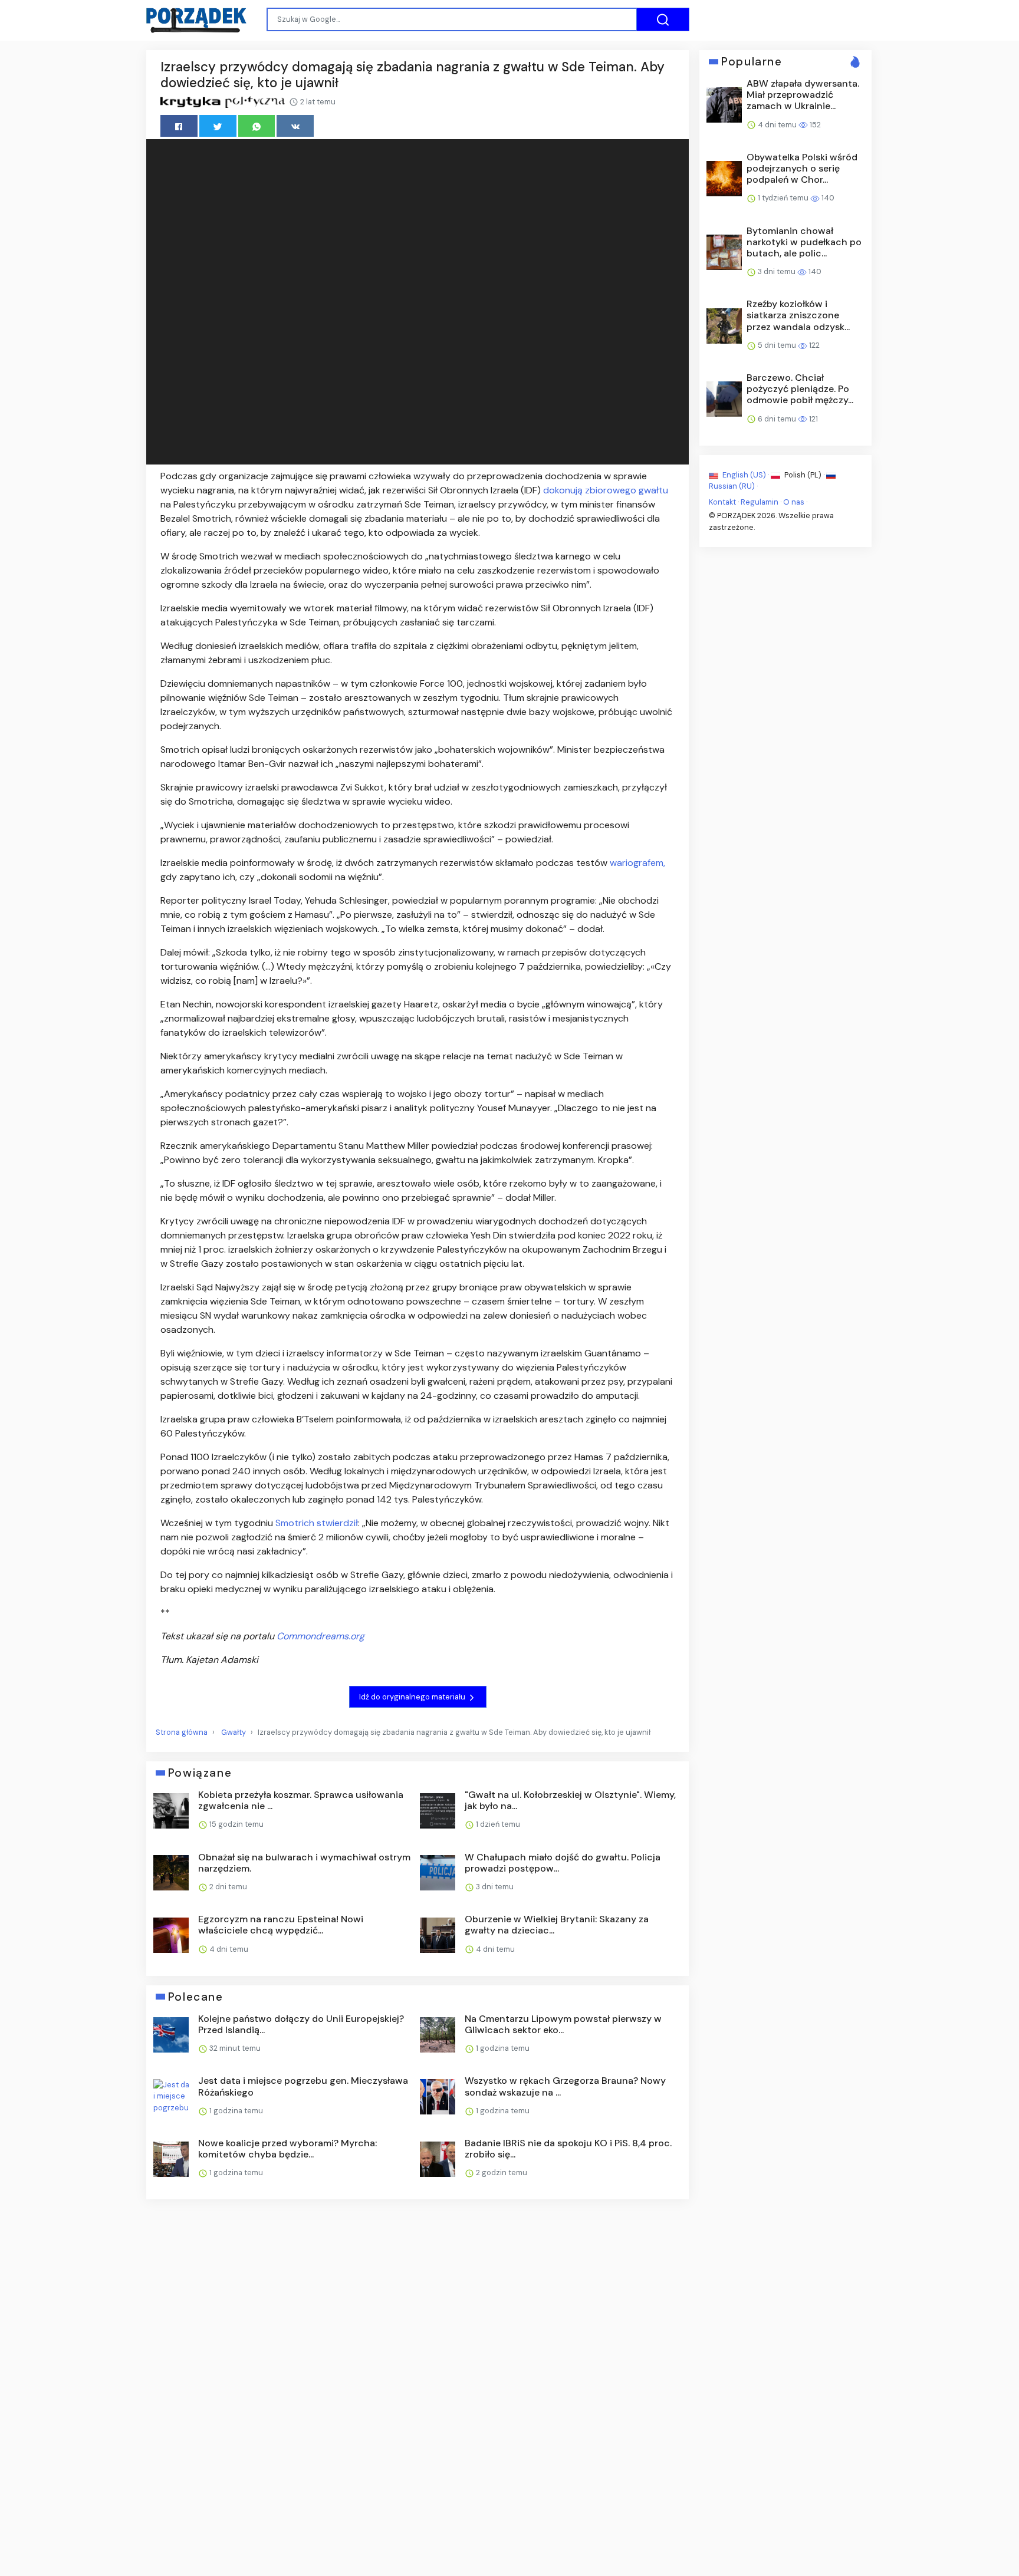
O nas (794, 502)
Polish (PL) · (804, 475)
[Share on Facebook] (179, 126)
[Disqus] (418, 2366)
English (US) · (746, 475)
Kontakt (722, 502)
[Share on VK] (295, 126)
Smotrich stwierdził (317, 1523)
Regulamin (760, 502)
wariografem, (637, 863)
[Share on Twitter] (218, 126)
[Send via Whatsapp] (257, 126)
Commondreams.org (321, 1636)
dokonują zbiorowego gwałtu (606, 490)
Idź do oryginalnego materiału (413, 1697)
